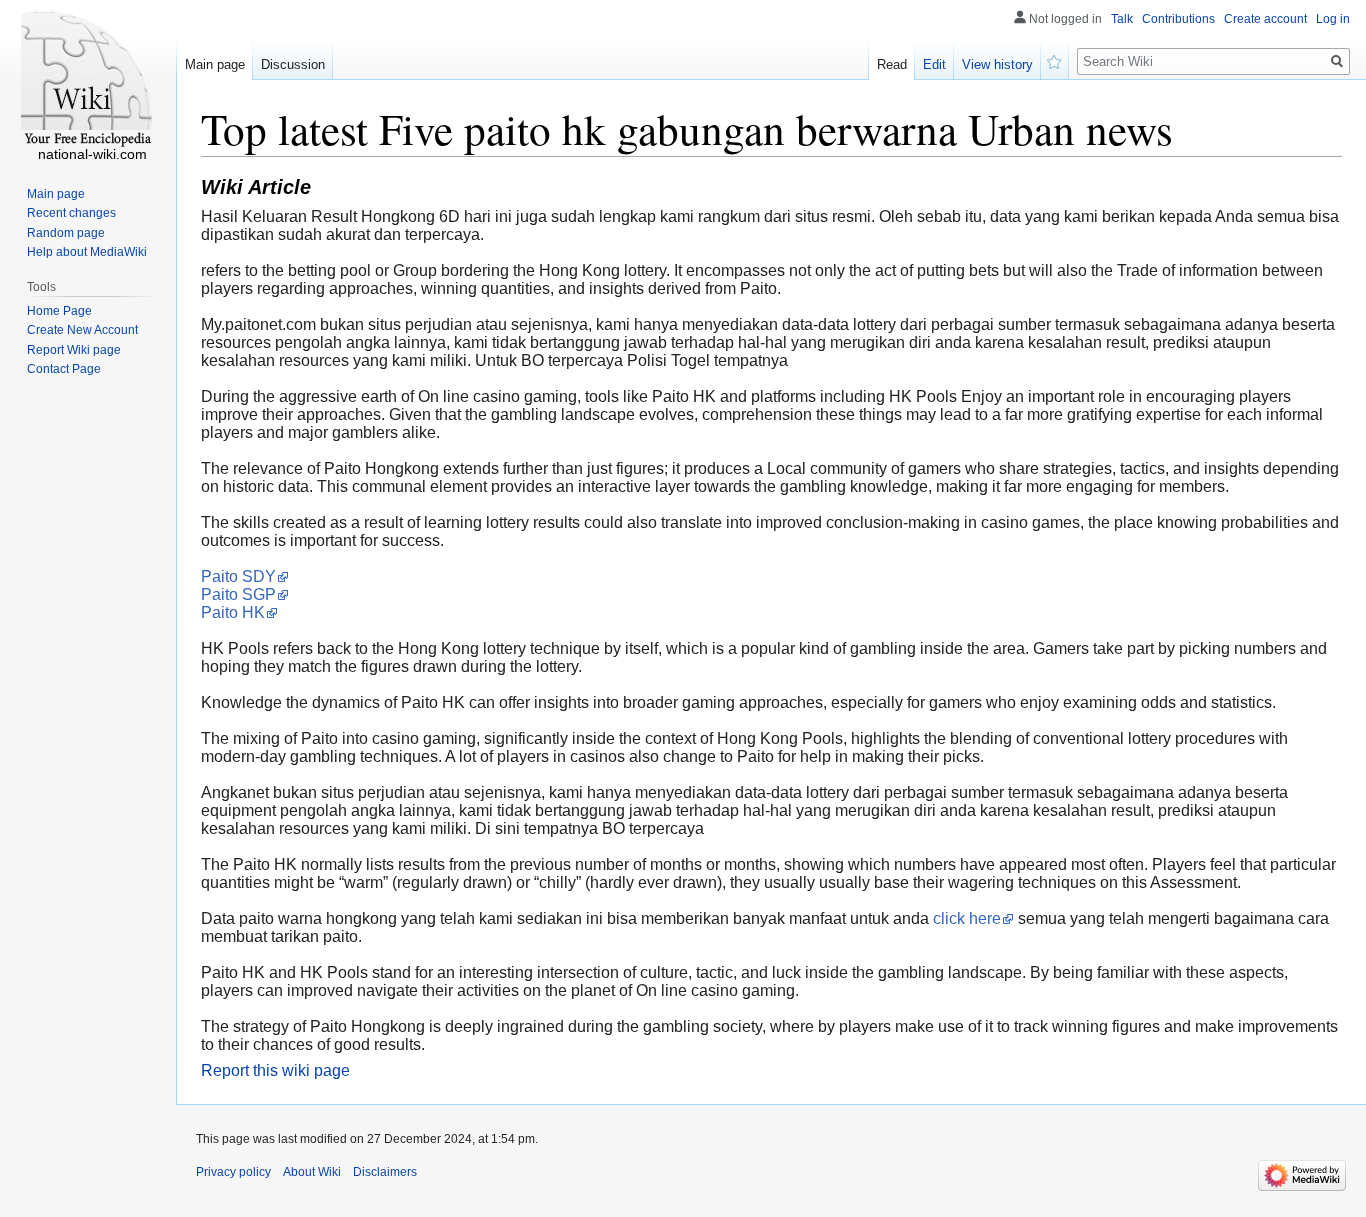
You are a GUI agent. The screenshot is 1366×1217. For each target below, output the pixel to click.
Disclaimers (385, 1172)
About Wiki (312, 1172)
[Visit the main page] (88, 80)
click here (967, 918)
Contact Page (64, 369)
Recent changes (71, 213)
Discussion (293, 64)
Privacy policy (233, 1172)
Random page (66, 233)
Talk (1122, 19)
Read (892, 64)
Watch (1055, 60)
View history (997, 64)
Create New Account (82, 330)
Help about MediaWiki (87, 252)
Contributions (1178, 19)
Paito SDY (238, 576)
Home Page (59, 311)
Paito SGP (238, 594)
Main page (215, 64)
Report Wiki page (74, 350)
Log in (1333, 19)
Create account (1265, 19)
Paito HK (233, 612)
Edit (934, 64)
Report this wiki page (275, 1070)
